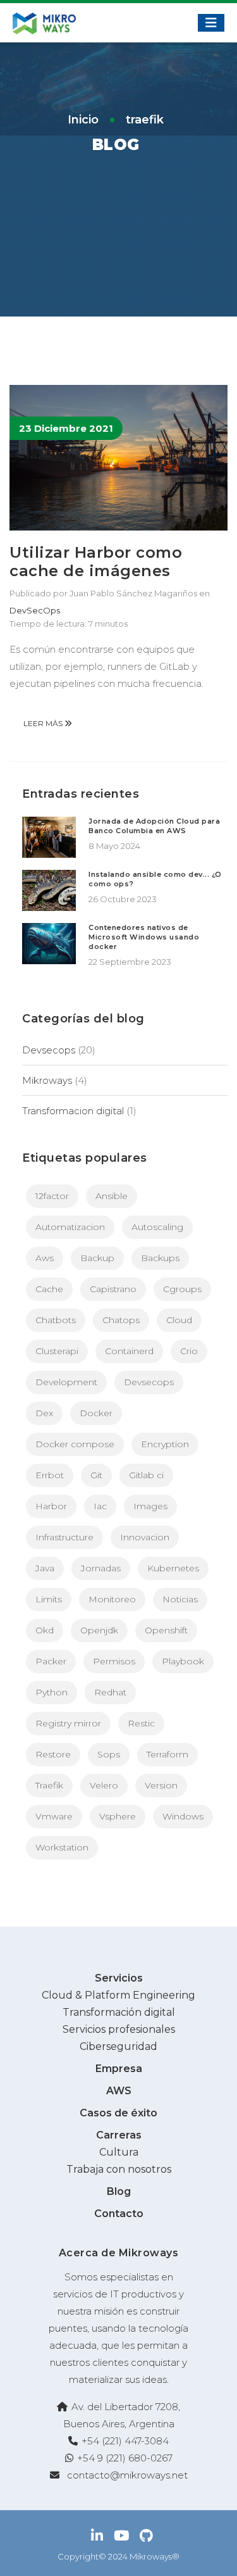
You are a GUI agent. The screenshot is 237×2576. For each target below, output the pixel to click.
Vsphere (118, 1816)
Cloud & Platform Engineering (118, 1995)
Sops (109, 1754)
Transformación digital (119, 2012)
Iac (100, 1506)
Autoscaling (157, 1227)
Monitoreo (112, 1599)
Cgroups (182, 1289)
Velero (104, 1785)
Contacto (119, 2214)
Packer (51, 1661)
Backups (160, 1258)
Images (150, 1506)
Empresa (119, 2069)
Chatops (121, 1320)
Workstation (62, 1847)
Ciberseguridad (118, 2046)
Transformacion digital (73, 1111)
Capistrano (113, 1289)
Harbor (51, 1506)
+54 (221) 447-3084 (125, 2441)
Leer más (44, 723)
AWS (119, 2091)
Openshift (166, 1630)
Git (96, 1475)
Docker (96, 1413)
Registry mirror (68, 1723)
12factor (52, 1196)
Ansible (112, 1196)
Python (52, 1692)
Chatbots (56, 1320)
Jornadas (101, 1568)
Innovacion (145, 1537)
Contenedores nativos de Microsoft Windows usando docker (144, 937)
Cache (49, 1289)
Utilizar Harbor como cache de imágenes (96, 562)
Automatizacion (70, 1227)
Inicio (83, 120)
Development (66, 1382)
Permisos (114, 1661)
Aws (45, 1258)
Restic (141, 1723)
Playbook (183, 1661)
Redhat (110, 1692)
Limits (49, 1599)
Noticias (180, 1599)
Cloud (179, 1320)
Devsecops (49, 1050)
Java (45, 1568)
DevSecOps (35, 610)
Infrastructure (64, 1537)
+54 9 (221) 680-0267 (125, 2458)
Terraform (167, 1754)
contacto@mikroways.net (127, 2475)
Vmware (54, 1816)
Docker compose (75, 1444)
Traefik (49, 1785)
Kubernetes (173, 1568)
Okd (45, 1630)
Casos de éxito (118, 2113)
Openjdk (99, 1630)
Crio (189, 1351)
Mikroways (47, 1080)
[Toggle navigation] (211, 23)
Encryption (165, 1444)
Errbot (50, 1475)
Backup (97, 1258)
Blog (119, 2191)
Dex (44, 1413)
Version (161, 1785)
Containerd (129, 1351)
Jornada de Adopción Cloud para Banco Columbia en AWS (154, 826)
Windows (183, 1816)
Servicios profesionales (119, 2029)
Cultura (119, 2152)
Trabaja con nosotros (119, 2169)
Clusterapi (57, 1351)
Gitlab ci (146, 1475)
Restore (53, 1754)
